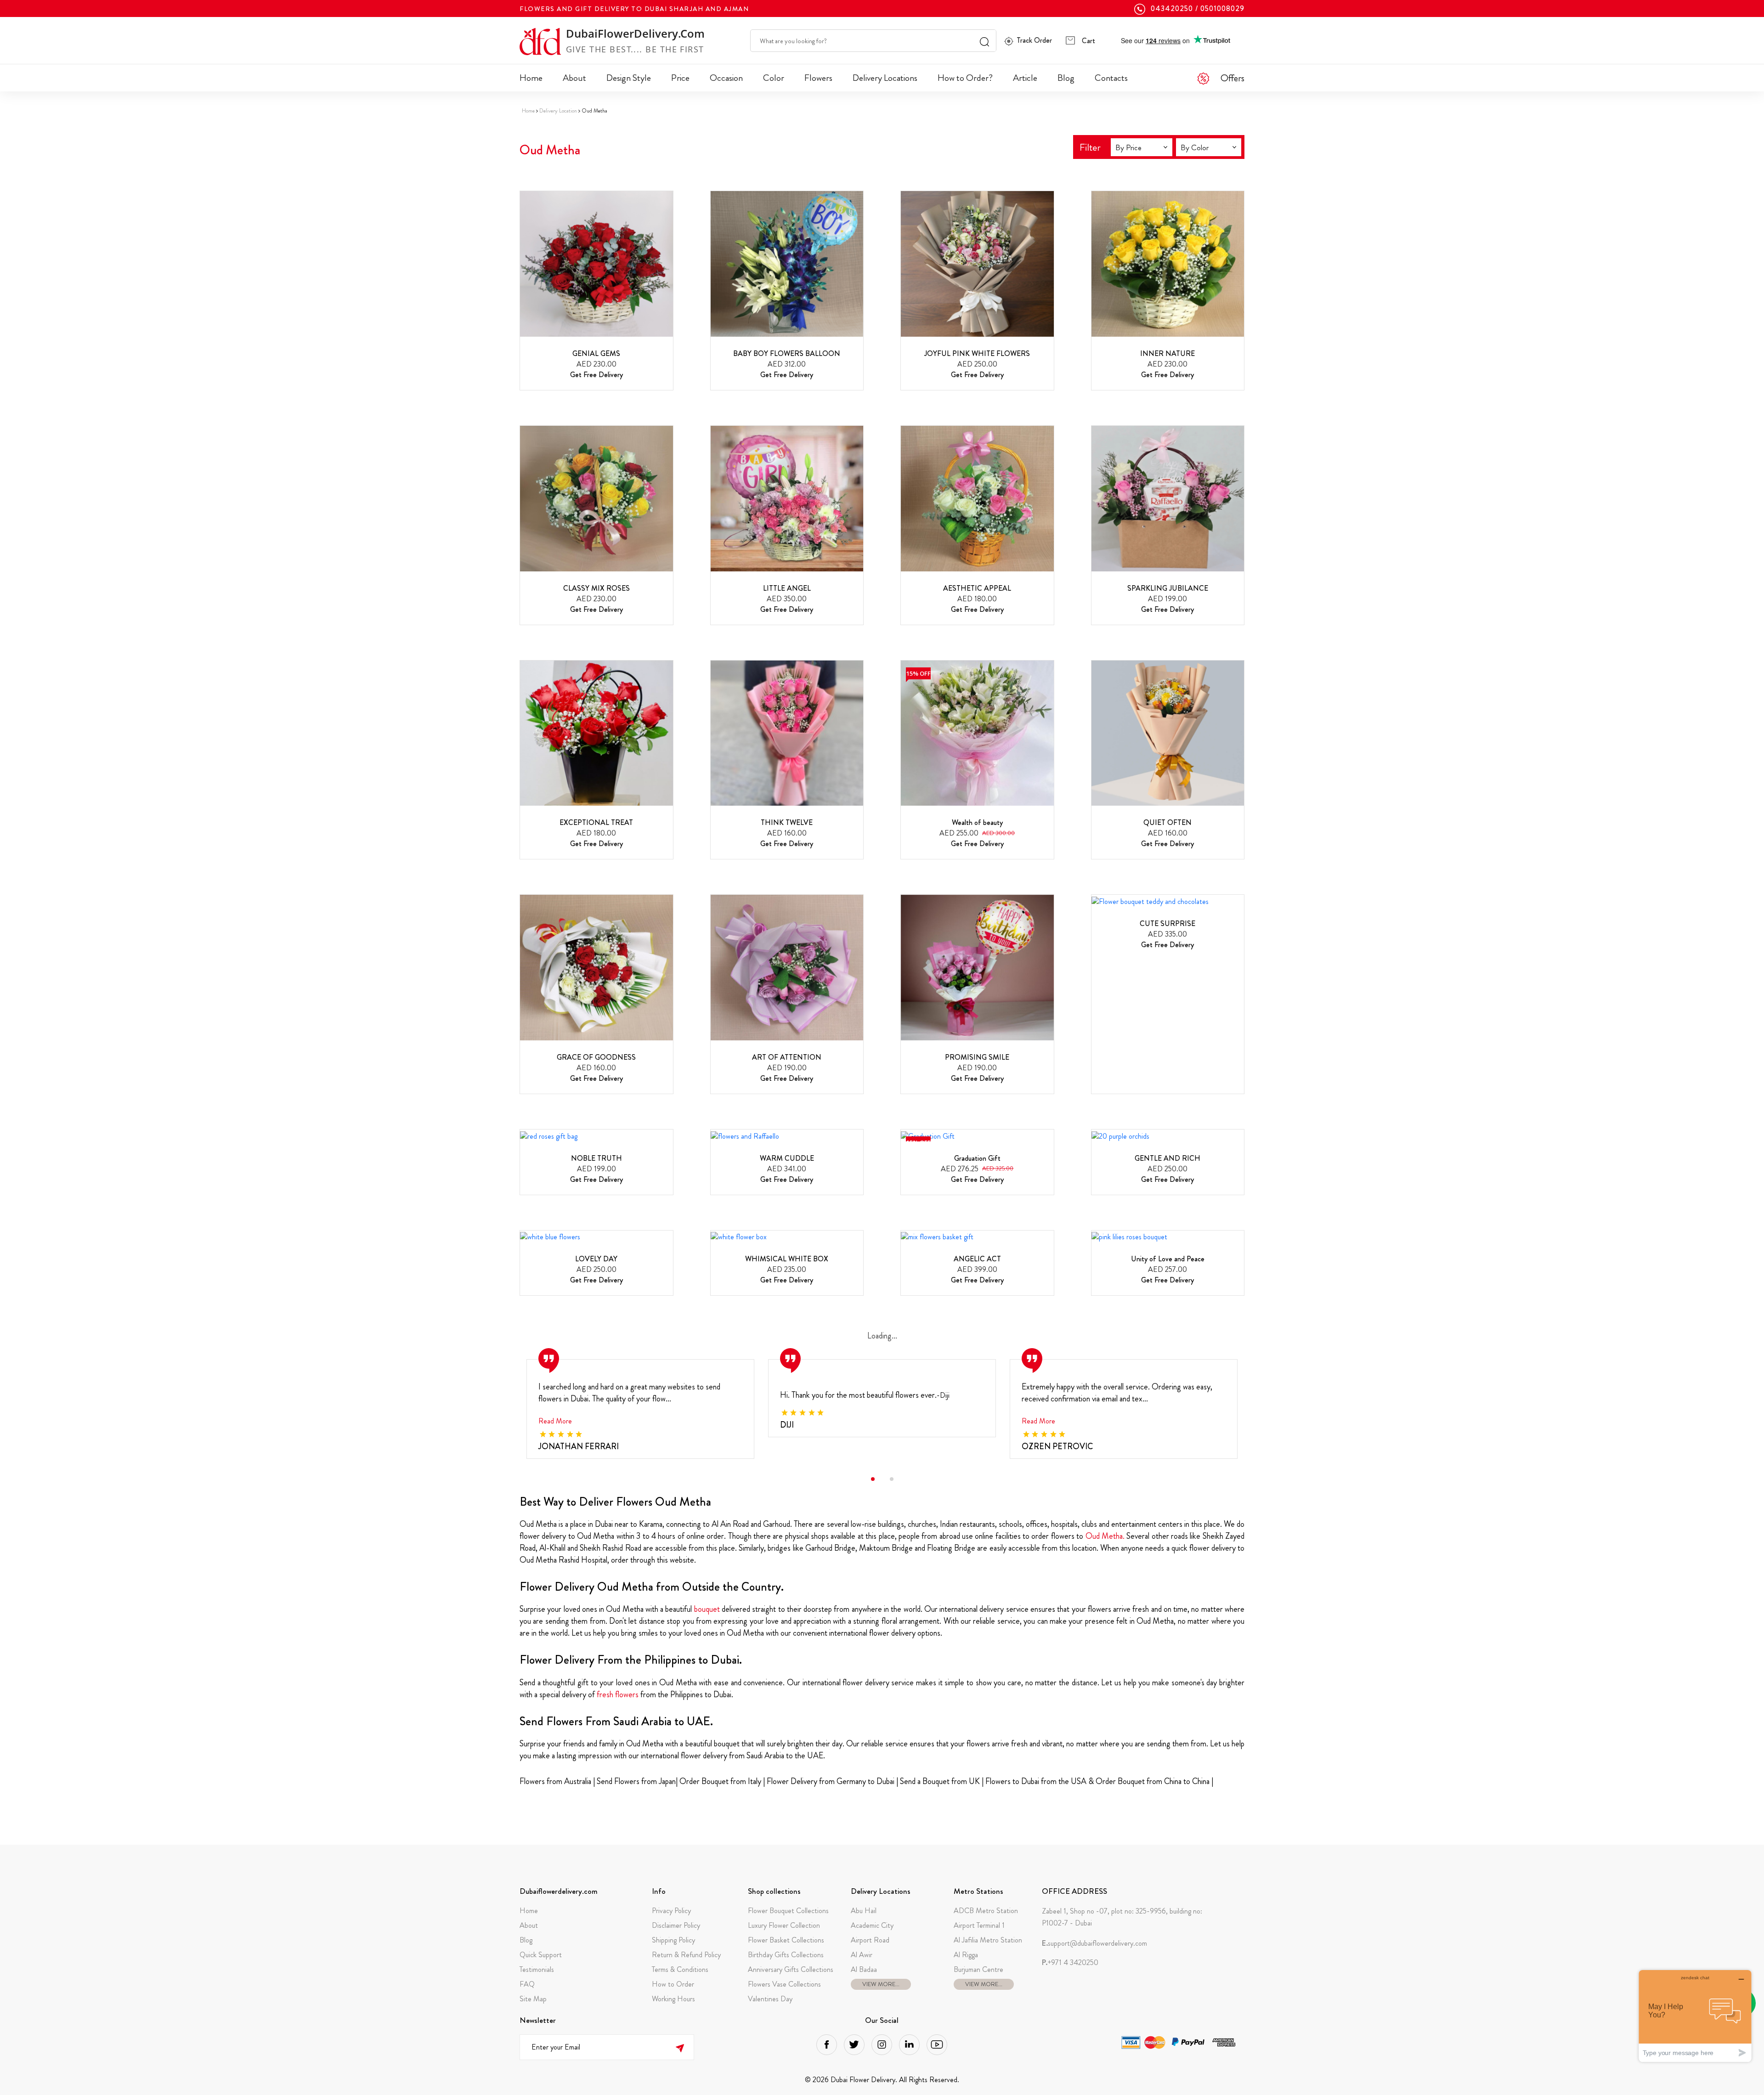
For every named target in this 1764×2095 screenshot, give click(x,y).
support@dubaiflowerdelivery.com (1094, 1943)
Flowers (818, 78)
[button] (873, 1479)
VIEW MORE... (881, 1984)
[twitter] (854, 2045)
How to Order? (965, 78)
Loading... (882, 1336)
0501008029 (1222, 9)
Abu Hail (864, 1911)
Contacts (1111, 78)
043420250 (1172, 9)
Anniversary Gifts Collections (791, 1969)
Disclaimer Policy (676, 1925)
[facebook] (827, 2045)
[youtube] (937, 2045)
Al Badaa (864, 1969)
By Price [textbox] (1128, 147)
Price (680, 78)
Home (531, 78)
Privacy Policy (671, 1911)
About (574, 78)
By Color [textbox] (1195, 147)
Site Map (533, 1999)
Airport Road (870, 1940)
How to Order (673, 1984)
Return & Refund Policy (686, 1955)
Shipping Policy (673, 1940)
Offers (1233, 78)
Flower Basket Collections (786, 1940)
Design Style (629, 78)
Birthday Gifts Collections (786, 1955)
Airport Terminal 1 (979, 1925)
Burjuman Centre (978, 1969)
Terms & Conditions (680, 1969)
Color (774, 78)
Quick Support (541, 1955)
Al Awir (862, 1955)
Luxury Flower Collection (784, 1925)
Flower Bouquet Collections (788, 1911)
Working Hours (673, 1999)
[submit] (680, 2047)
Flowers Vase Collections (784, 1984)
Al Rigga (966, 1955)
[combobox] (1142, 147)
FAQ (527, 1984)
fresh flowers (618, 1694)
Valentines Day (770, 1999)
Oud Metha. (1106, 1536)
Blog (1066, 78)
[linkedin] (909, 2045)
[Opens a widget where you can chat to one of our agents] (1695, 2016)
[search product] (984, 41)
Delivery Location (558, 111)
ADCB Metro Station (986, 1911)
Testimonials (537, 1969)
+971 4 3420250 (1070, 1963)
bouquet (707, 1609)
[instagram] (882, 2045)
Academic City (872, 1925)
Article (1025, 78)
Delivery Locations (885, 78)
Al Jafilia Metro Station (988, 1940)
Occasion (726, 78)
